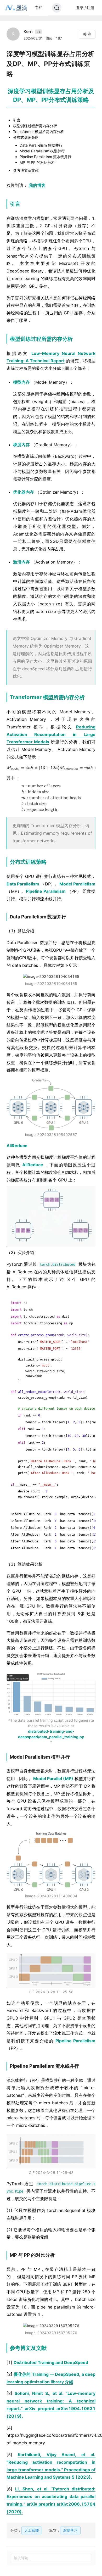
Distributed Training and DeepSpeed (51, 2362)
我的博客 (37, 185)
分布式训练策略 (26, 137)
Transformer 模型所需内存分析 (39, 132)
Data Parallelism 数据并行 (41, 145)
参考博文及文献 (26, 170)
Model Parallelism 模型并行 (42, 151)
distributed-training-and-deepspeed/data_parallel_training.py (51, 1734)
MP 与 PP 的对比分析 (37, 162)
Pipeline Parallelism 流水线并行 (46, 157)
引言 (17, 120)
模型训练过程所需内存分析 (35, 126)
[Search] (57, 8)
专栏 (39, 7)
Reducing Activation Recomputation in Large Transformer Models (51, 734)
